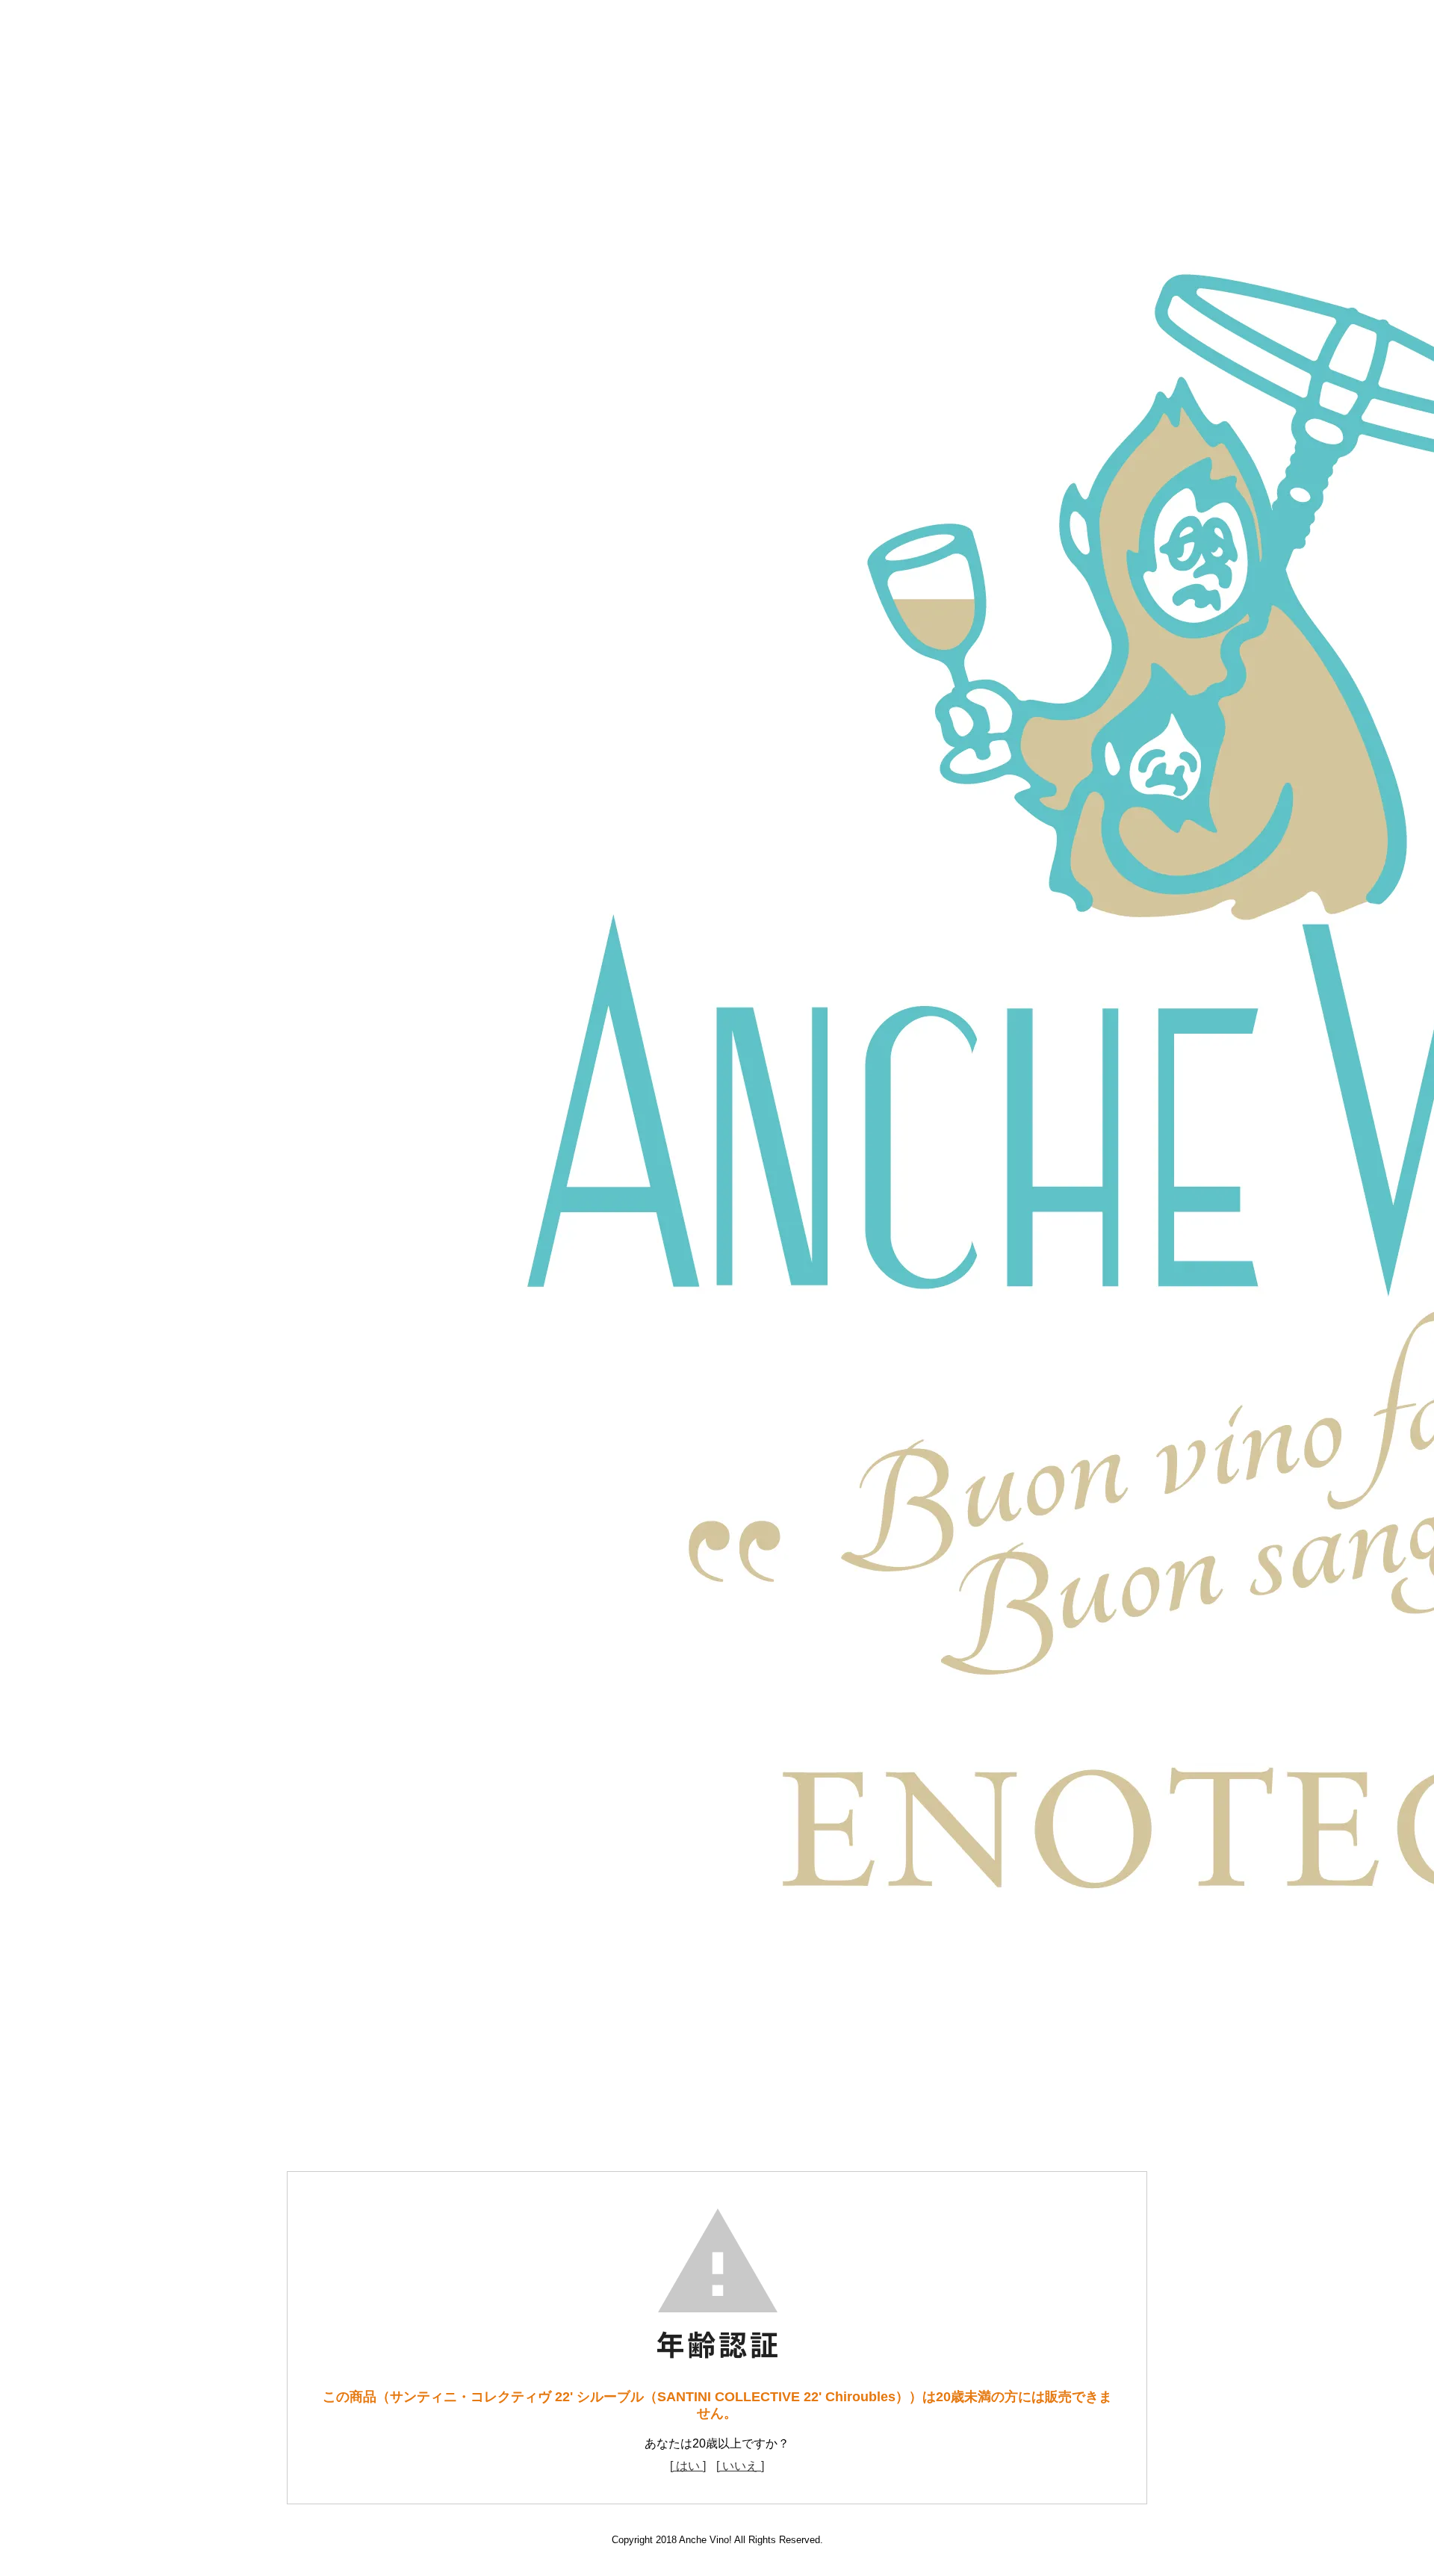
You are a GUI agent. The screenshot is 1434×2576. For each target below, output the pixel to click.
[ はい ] (688, 2466)
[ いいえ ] (740, 2466)
